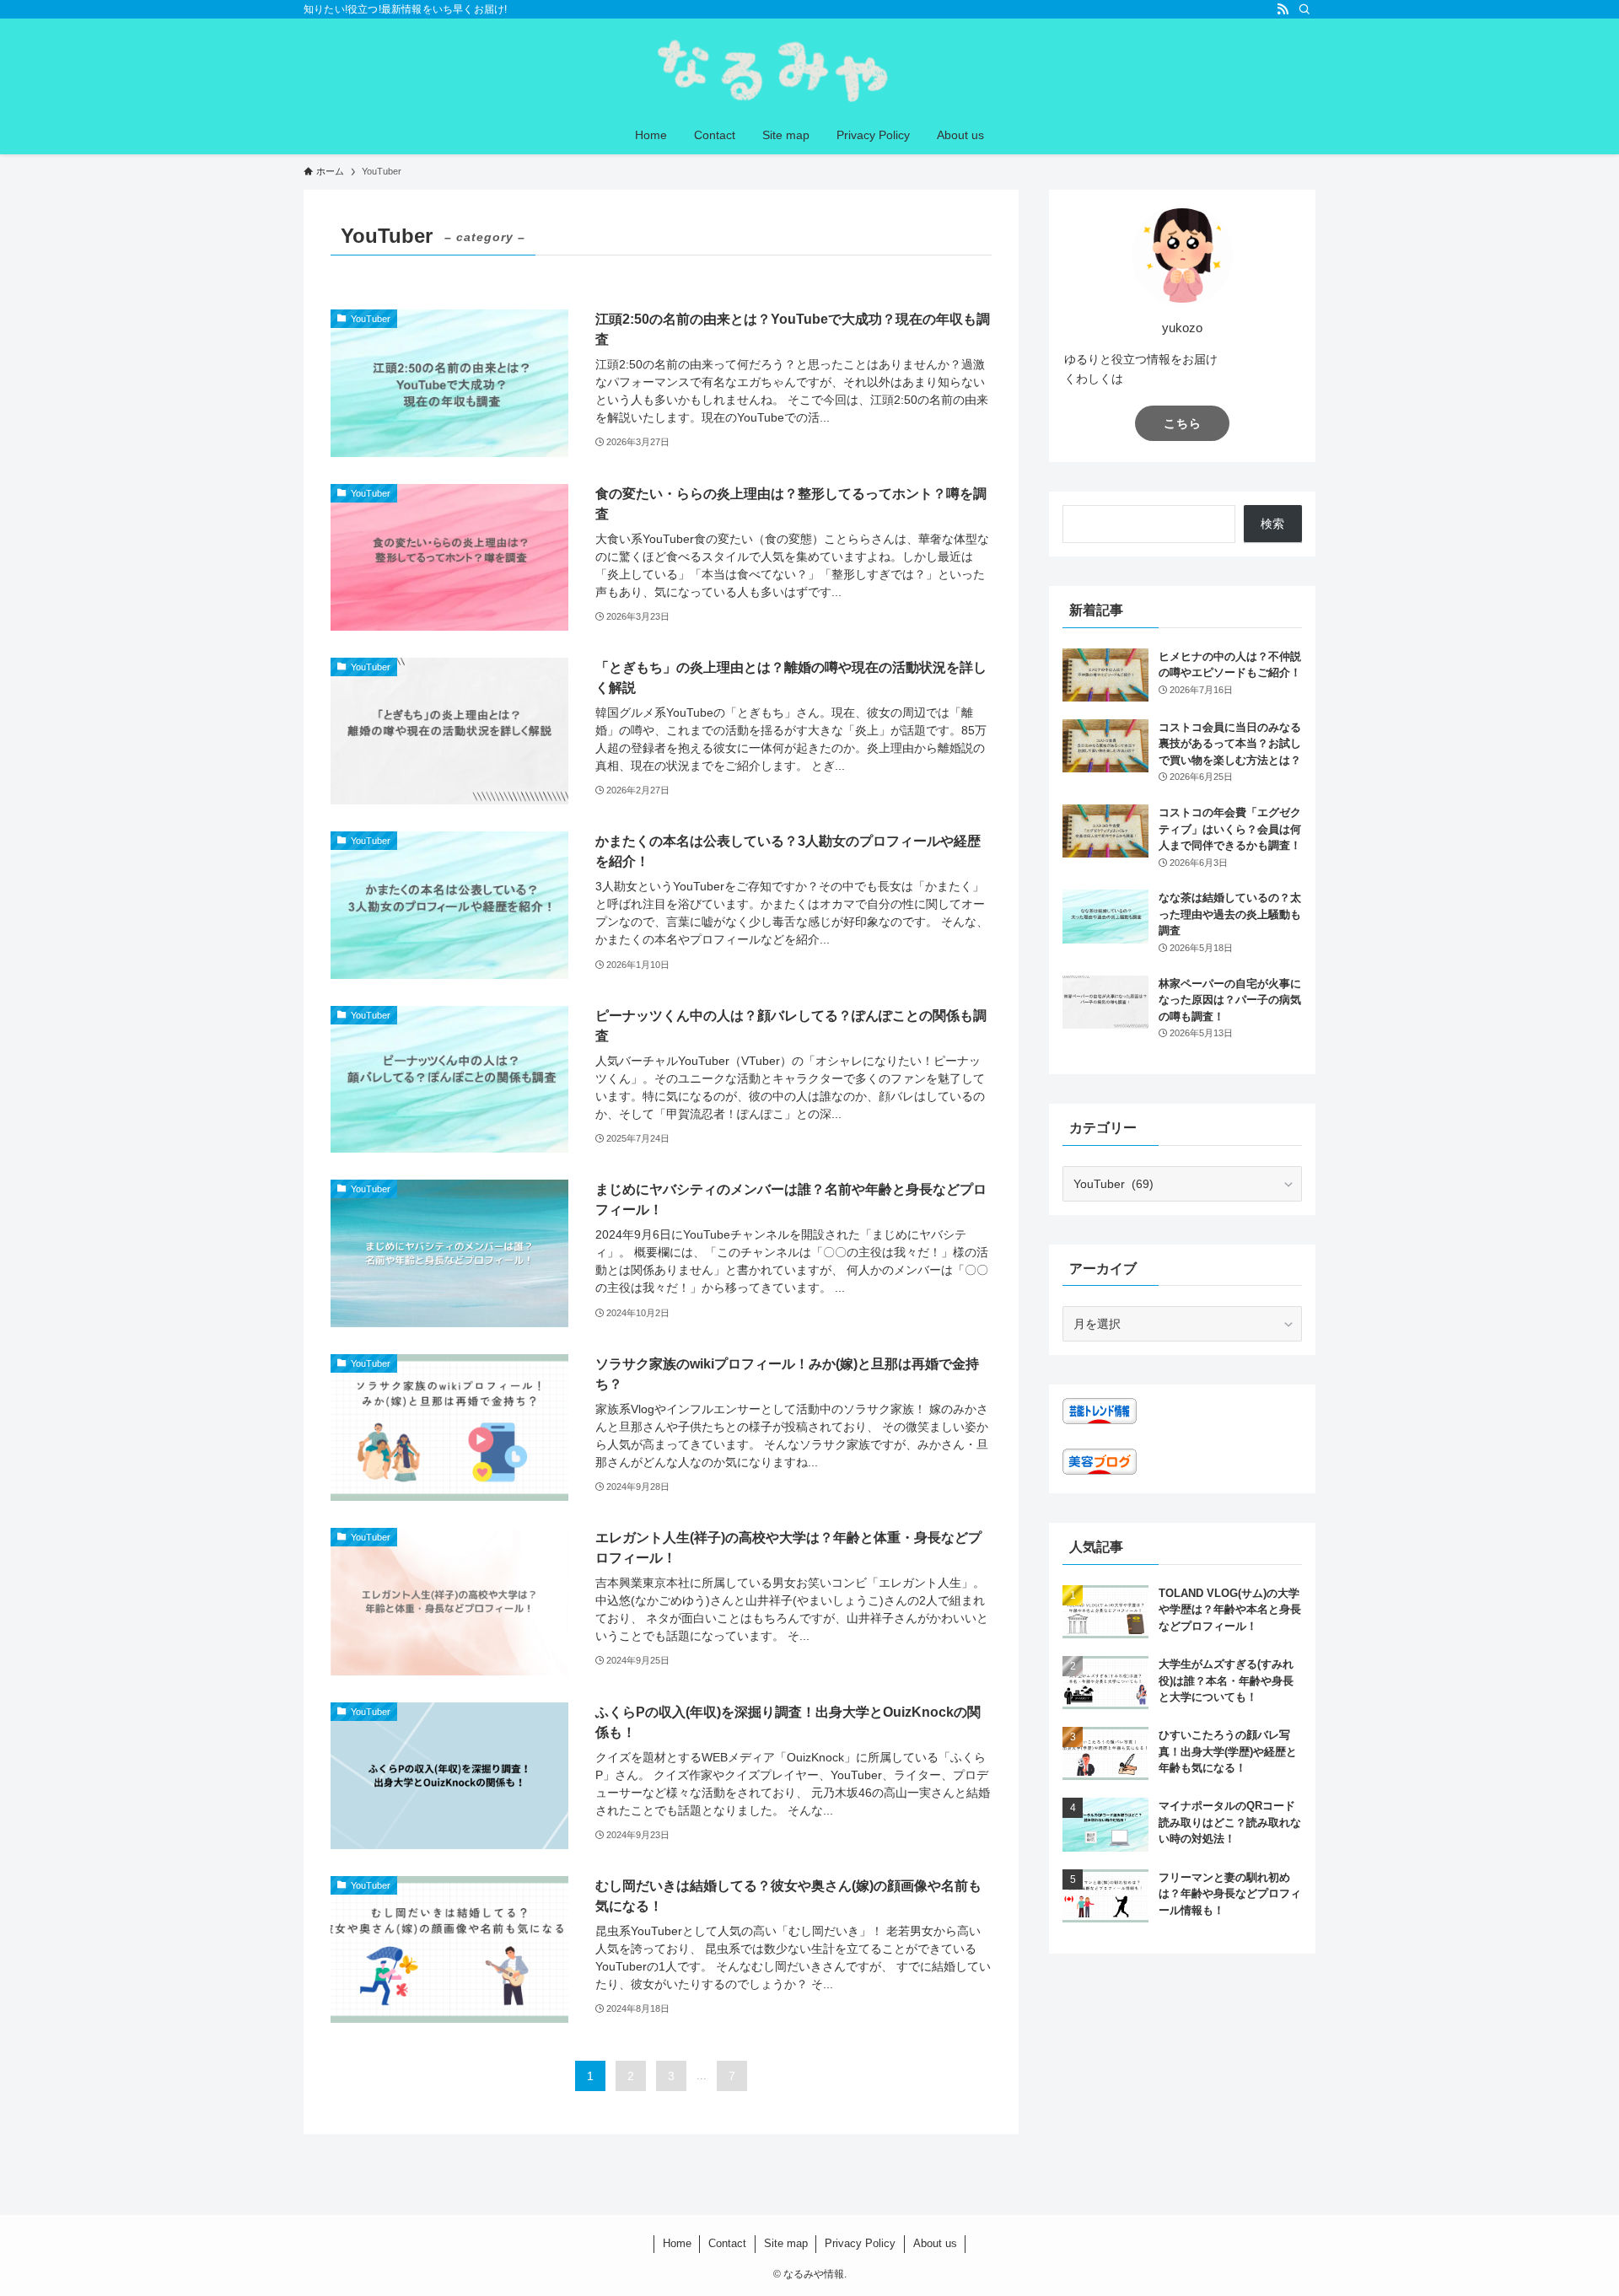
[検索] (1304, 9)
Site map (786, 2243)
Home (677, 2243)
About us (935, 2243)
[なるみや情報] (809, 70)
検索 (1272, 524)
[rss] (1283, 9)
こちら (1183, 423)
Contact (727, 2243)
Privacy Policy (860, 2243)
